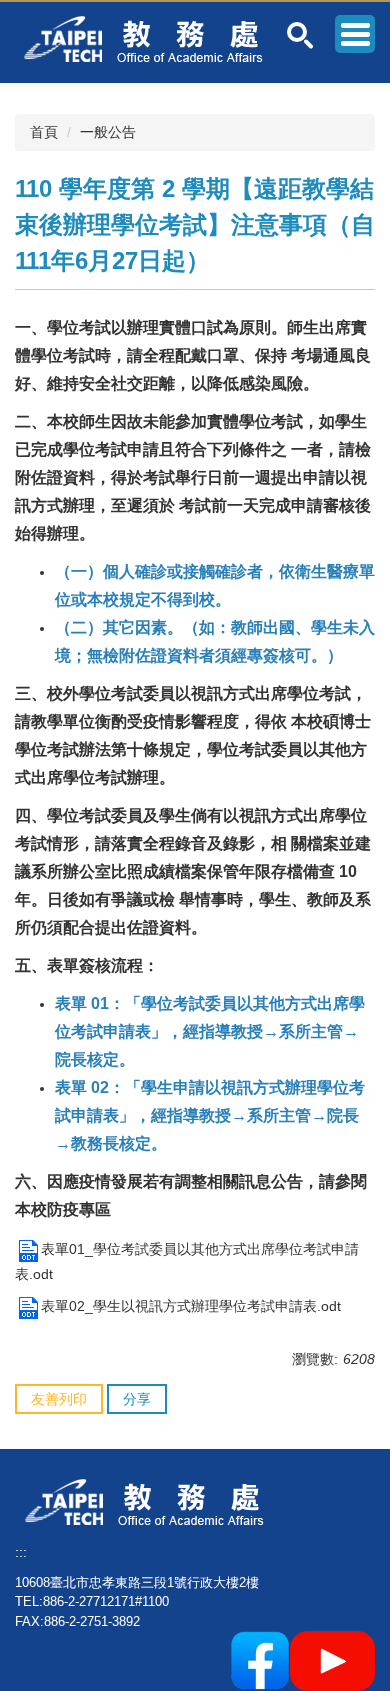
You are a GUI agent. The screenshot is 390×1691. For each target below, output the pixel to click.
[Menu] (355, 34)
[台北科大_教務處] (151, 38)
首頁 (44, 132)
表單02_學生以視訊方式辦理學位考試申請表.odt (191, 1306)
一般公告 (108, 132)
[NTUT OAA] (152, 1501)
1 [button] (300, 35)
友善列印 (59, 1399)
